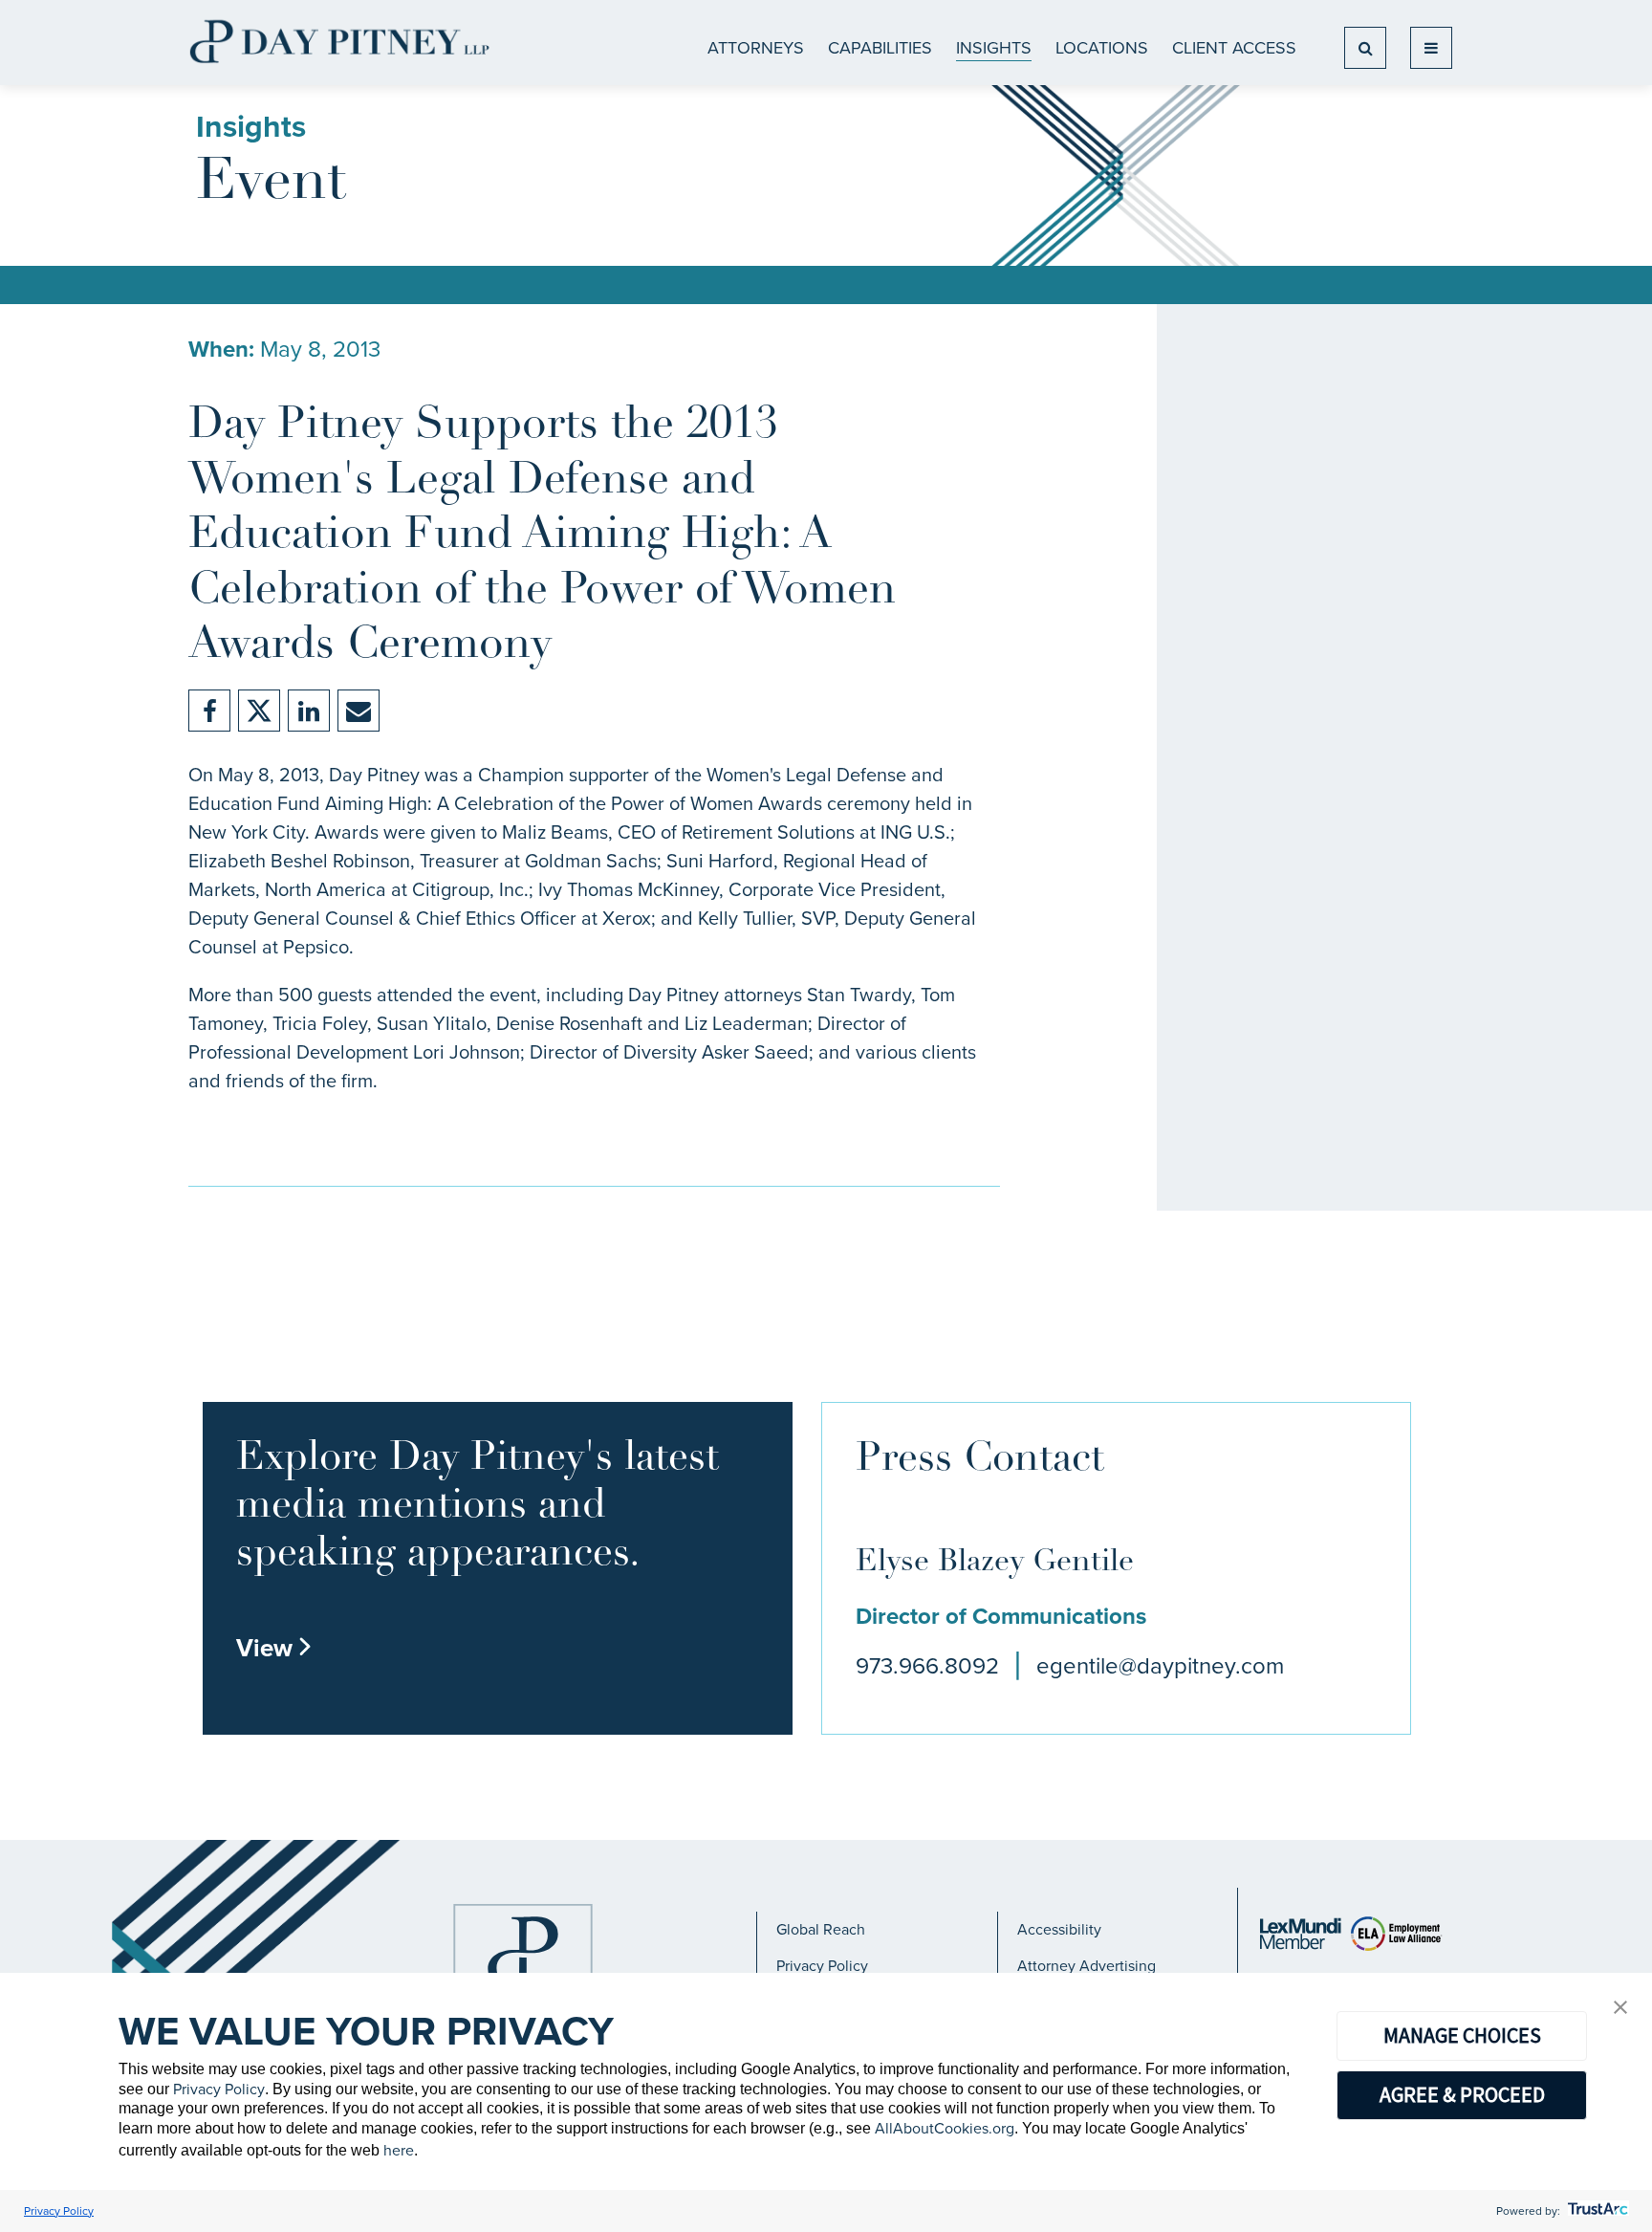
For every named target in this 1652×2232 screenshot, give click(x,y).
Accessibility (1059, 1929)
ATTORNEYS (756, 48)
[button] (1620, 2009)
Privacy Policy (822, 1966)
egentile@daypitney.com (1160, 1666)
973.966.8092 (927, 1666)
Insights (994, 48)
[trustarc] (1596, 2211)
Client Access (1234, 48)
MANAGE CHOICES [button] (1462, 2035)
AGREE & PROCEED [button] (1462, 2094)
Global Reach (821, 1929)
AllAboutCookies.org (945, 2128)
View (274, 1648)
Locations (1102, 48)
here (399, 2150)
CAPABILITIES (880, 48)
